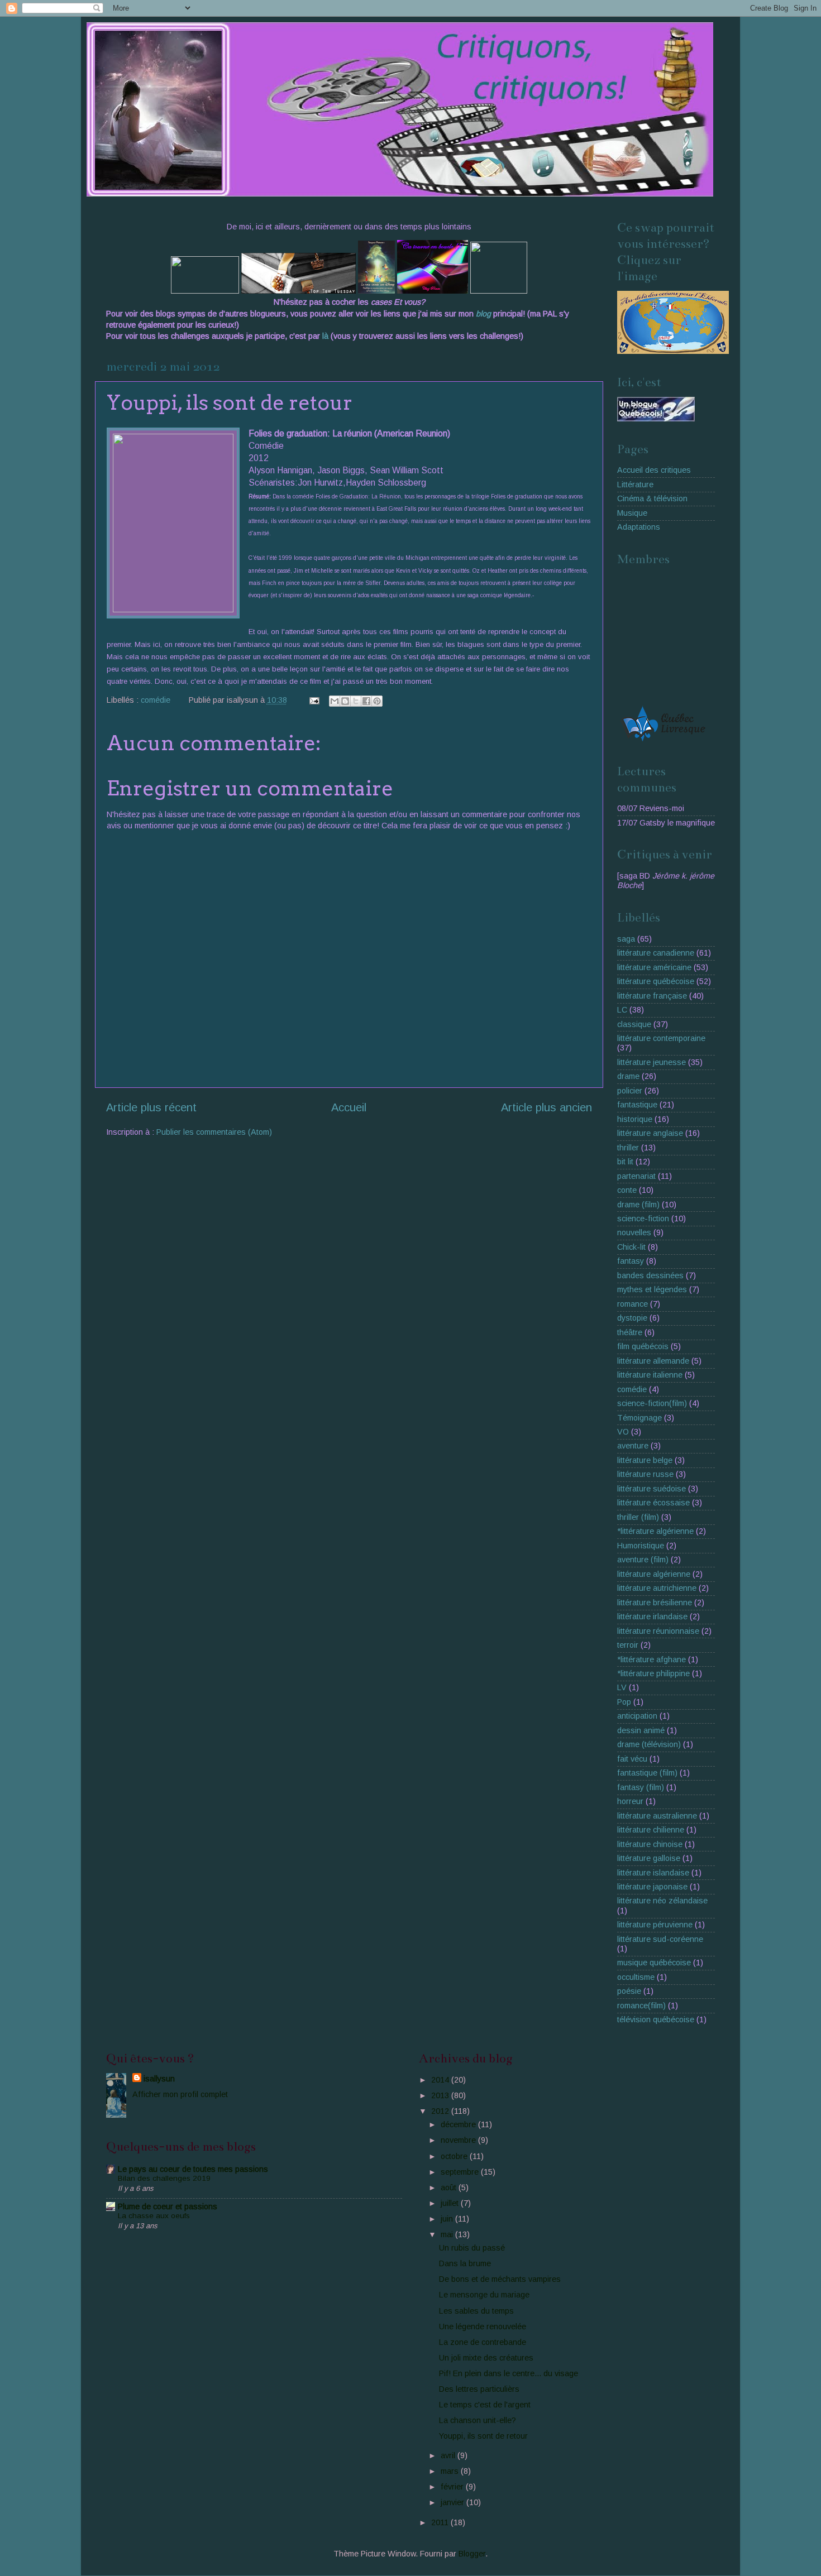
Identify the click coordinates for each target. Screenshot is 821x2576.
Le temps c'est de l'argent (485, 2405)
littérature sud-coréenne (660, 1939)
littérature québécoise (656, 981)
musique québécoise (654, 1963)
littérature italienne (650, 1375)
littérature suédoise (651, 1489)
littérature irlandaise (652, 1616)
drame (628, 1076)
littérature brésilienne (655, 1603)
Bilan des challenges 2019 (164, 2178)
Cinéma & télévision (652, 498)
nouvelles (634, 1232)
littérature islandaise (653, 1873)
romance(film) (641, 2006)
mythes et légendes (652, 1289)
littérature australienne (657, 1816)
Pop (624, 1702)
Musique (632, 513)
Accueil (349, 1107)
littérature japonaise (652, 1887)
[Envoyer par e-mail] (335, 701)
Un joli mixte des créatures (486, 2358)
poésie (629, 1991)
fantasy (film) (641, 1787)
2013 (441, 2095)
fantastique (637, 1105)
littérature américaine (654, 967)
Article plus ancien (546, 1107)
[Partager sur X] (356, 701)
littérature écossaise (653, 1503)
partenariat (636, 1176)
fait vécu (632, 1759)
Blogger (472, 2554)
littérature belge (645, 1460)
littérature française (652, 996)
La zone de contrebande (483, 2342)
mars (451, 2471)
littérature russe (645, 1474)
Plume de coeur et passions (168, 2206)
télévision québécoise (656, 2019)
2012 (441, 2111)
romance (633, 1304)
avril (449, 2455)
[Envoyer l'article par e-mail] (314, 700)
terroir (628, 1645)
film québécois (643, 1346)
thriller (628, 1148)
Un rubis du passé (472, 2248)
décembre (459, 2124)
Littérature (635, 485)
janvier (454, 2502)
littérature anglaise (650, 1133)
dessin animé (641, 1730)
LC (622, 1010)
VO (623, 1432)
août (450, 2188)
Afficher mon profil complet (180, 2094)
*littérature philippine (653, 1673)
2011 (441, 2522)
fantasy (631, 1261)
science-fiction (643, 1219)
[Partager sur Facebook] (366, 701)
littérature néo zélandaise (662, 1901)
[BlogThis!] (345, 701)
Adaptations (639, 527)
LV (622, 1687)
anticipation (637, 1716)
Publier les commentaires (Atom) (214, 1132)
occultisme (636, 1977)
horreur (630, 1801)
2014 (441, 2080)
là (326, 336)
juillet (451, 2203)
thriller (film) (638, 1517)
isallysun (159, 2079)
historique (635, 1119)
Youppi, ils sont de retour (483, 2436)
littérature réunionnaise (658, 1631)
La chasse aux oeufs (154, 2216)
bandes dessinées (650, 1275)
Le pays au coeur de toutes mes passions (193, 2169)
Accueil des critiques (654, 470)
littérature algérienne (654, 1574)
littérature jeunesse (651, 1062)
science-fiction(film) (652, 1403)
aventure (633, 1446)
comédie (156, 700)
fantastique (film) (647, 1773)
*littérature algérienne (655, 1531)
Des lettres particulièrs (479, 2389)
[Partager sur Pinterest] (377, 701)
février (453, 2487)
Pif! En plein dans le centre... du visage (509, 2373)
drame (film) (638, 1205)
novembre (459, 2140)
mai (448, 2234)
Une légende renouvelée (483, 2326)
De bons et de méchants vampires (500, 2279)
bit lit (625, 1162)
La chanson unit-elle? (478, 2420)
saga (626, 939)
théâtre (630, 1332)
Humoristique (641, 1546)
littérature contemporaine (661, 1038)
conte (627, 1190)
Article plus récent (151, 1107)
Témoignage (639, 1418)
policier (630, 1091)
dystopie (632, 1318)
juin (448, 2219)
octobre (455, 2156)
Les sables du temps (476, 2311)
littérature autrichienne (657, 1588)
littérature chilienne (651, 1830)
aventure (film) (643, 1560)
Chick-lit (631, 1247)
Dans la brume (465, 2263)
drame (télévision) (649, 1744)
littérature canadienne (656, 953)
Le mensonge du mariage (484, 2295)
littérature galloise (649, 1858)
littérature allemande (653, 1361)
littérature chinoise (650, 1844)
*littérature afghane (651, 1659)
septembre (461, 2172)
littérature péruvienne (655, 1925)
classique (634, 1024)
